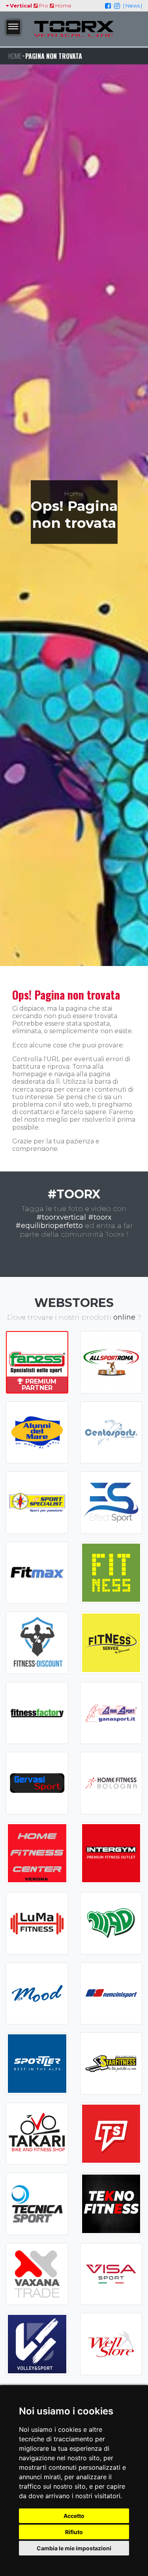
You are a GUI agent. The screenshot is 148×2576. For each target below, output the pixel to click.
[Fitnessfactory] (37, 1713)
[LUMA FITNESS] (37, 1923)
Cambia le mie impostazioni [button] (74, 2548)
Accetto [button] (74, 2516)
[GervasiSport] (37, 1783)
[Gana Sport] (111, 1713)
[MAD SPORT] (111, 1923)
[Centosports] (111, 1433)
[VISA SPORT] (111, 2274)
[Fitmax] (37, 1573)
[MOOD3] (37, 1994)
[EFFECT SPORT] (111, 1503)
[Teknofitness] (111, 2204)
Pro (43, 6)
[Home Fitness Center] (37, 1853)
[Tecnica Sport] (37, 2204)
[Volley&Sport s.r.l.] (37, 2344)
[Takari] (37, 2134)
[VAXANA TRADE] (37, 2274)
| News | (133, 6)
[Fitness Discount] (37, 1643)
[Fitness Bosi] (111, 1573)
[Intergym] (111, 1853)
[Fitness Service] (111, 1643)
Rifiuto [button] (74, 2532)
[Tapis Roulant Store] (111, 2134)
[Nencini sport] (111, 1994)
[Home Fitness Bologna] (111, 1783)
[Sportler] (37, 2064)
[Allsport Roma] (111, 1362)
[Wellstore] (111, 2344)
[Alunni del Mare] (37, 1433)
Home (63, 6)
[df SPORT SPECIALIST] (37, 1503)
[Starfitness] (111, 2064)
